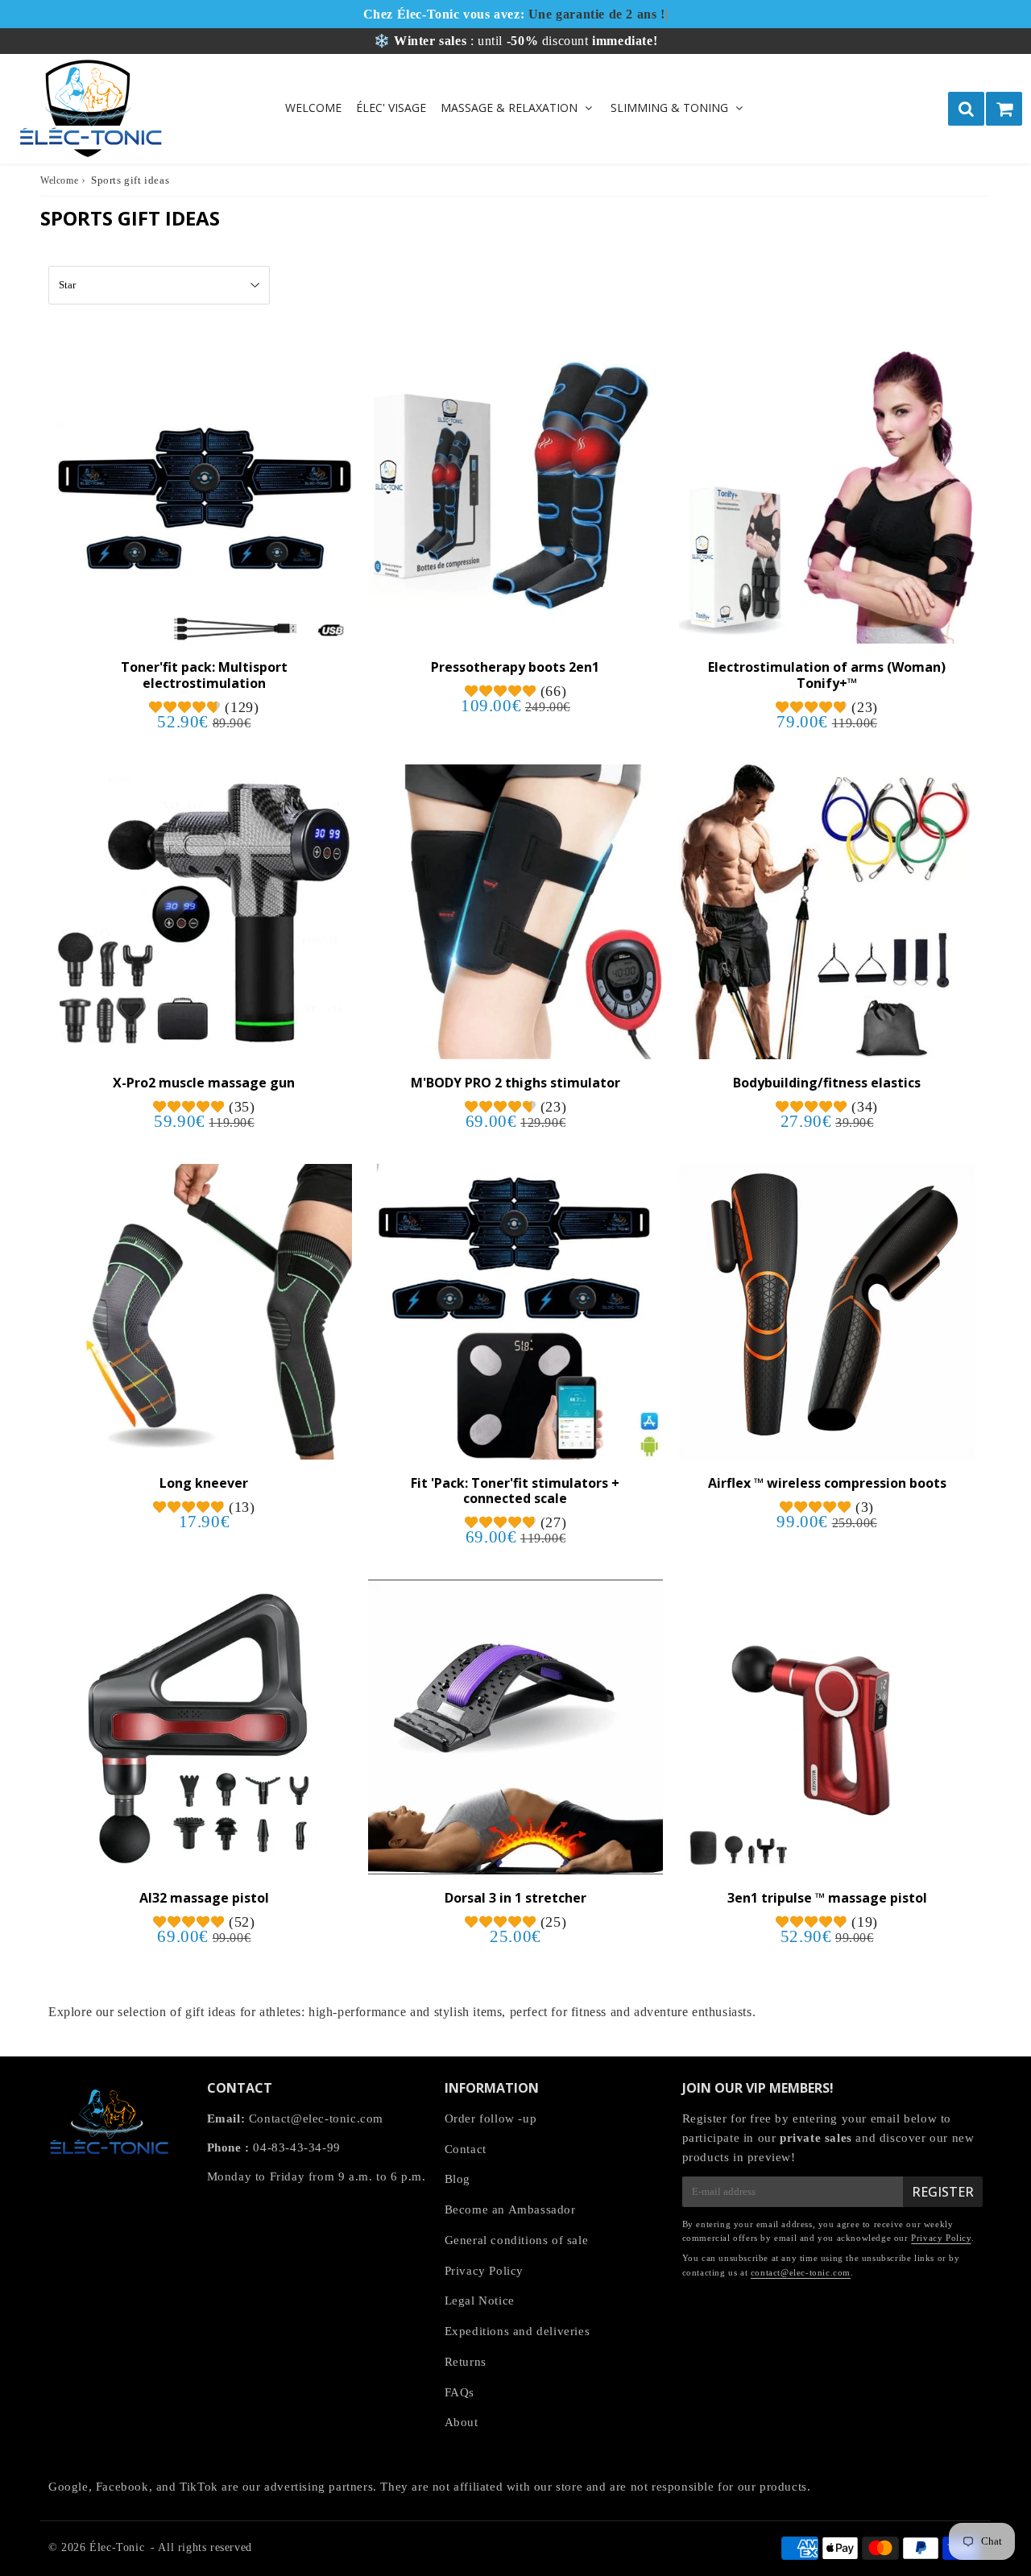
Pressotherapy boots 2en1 (515, 667)
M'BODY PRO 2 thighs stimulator (515, 1083)
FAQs (460, 2392)
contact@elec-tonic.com (801, 2272)
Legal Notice (480, 2301)
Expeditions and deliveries (518, 2331)
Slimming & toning (669, 108)
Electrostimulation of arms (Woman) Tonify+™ (827, 675)
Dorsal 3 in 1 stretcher (515, 1898)
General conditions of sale (517, 2240)
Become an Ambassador (510, 2209)
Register (943, 2192)
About (462, 2422)
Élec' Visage (391, 108)
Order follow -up (491, 2118)
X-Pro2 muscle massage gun (204, 1083)
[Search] (966, 109)
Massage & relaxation (509, 108)
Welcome (313, 108)
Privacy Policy (484, 2271)
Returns (466, 2362)
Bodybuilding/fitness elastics (827, 1083)
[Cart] (1004, 109)
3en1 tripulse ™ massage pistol (827, 1898)
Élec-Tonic (117, 2547)
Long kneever (204, 1483)
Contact (466, 2149)
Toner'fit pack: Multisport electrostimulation (204, 675)
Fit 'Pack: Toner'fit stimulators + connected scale (515, 1491)
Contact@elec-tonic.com (316, 2118)
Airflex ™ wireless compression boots (827, 1483)
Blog (458, 2179)
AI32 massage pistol (204, 1898)
